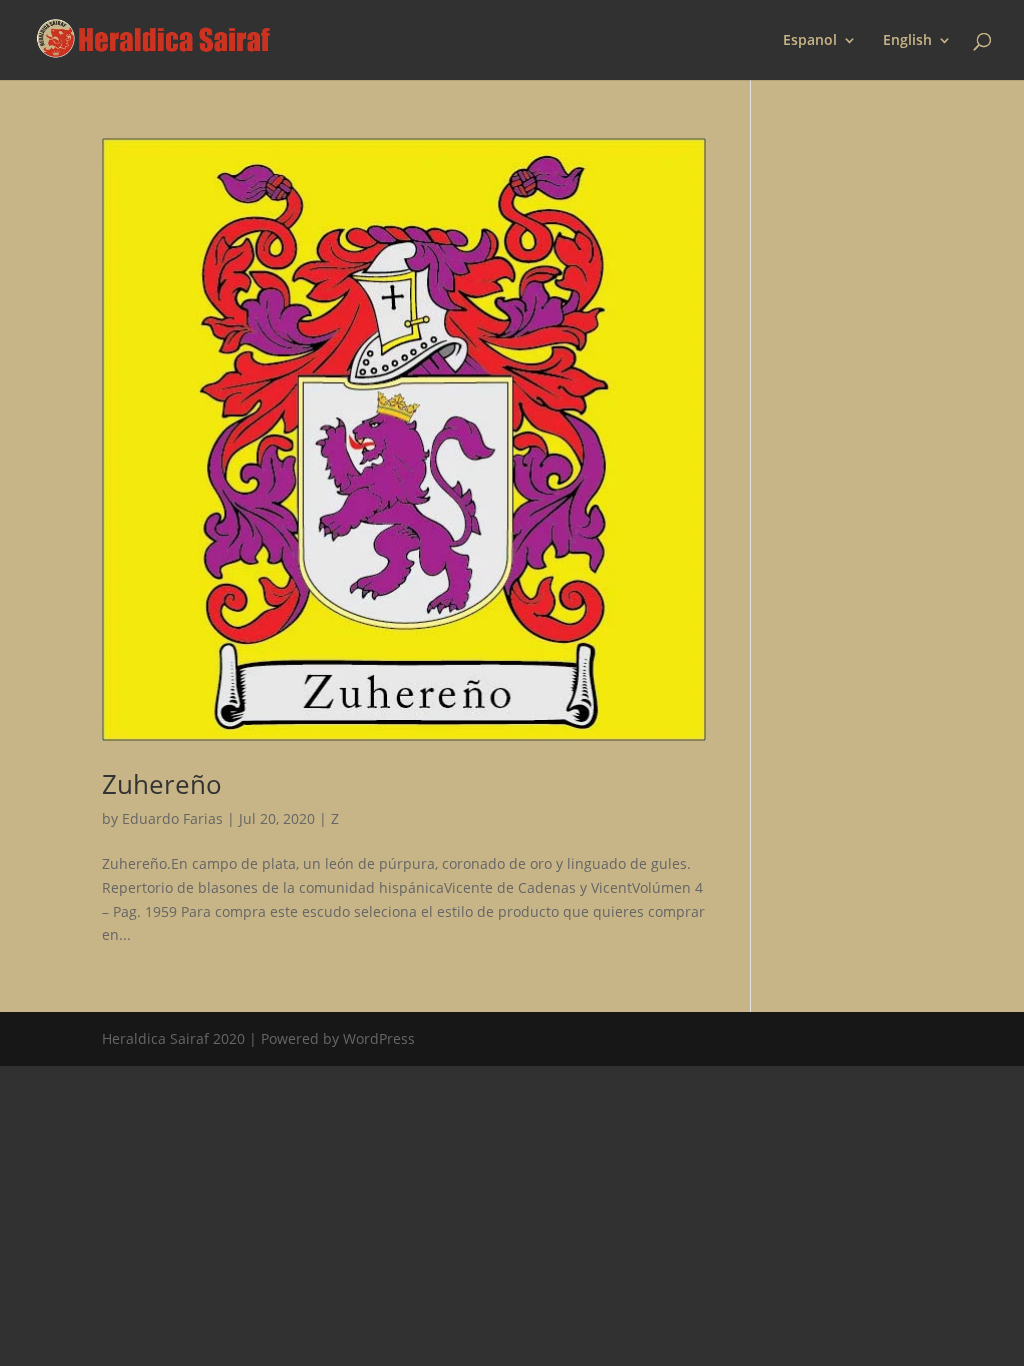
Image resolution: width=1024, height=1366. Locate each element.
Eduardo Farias (172, 818)
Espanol (810, 41)
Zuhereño (162, 784)
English (907, 41)
